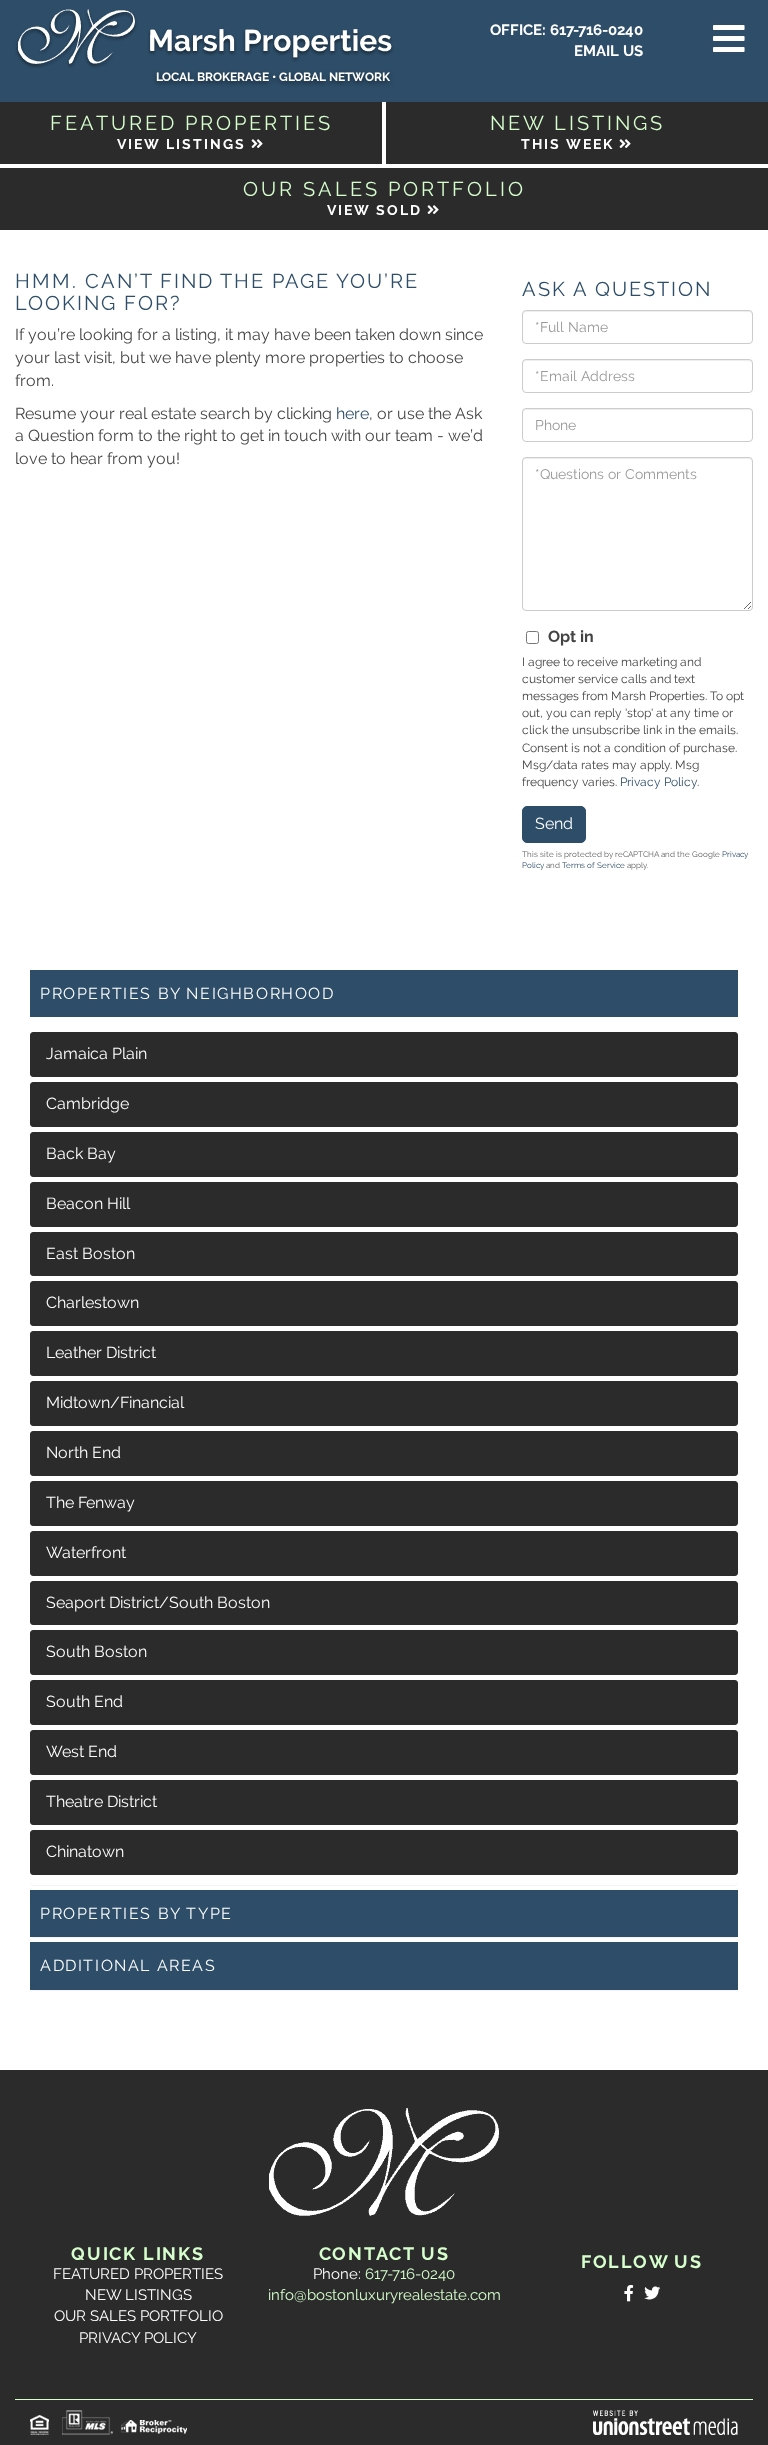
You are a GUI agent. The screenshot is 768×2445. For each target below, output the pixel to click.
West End (81, 1751)
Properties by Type (136, 1913)
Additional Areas (128, 1965)
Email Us (608, 51)
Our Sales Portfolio (138, 2316)
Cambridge (87, 1103)
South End (84, 1701)
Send (554, 823)
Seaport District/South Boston (158, 1602)
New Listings (138, 2295)
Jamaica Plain (96, 1053)
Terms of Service (593, 865)
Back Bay (81, 1153)
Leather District (101, 1352)
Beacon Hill (88, 1203)
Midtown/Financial (115, 1402)
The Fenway (90, 1502)
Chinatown (85, 1851)
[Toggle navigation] (729, 40)
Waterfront (86, 1552)
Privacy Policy (658, 782)
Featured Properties (138, 2274)
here (352, 413)
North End (83, 1452)
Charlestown (92, 1302)
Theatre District (101, 1801)
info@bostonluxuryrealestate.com (384, 2295)
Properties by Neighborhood (187, 993)
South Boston (96, 1651)
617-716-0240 (596, 30)
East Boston (90, 1253)
